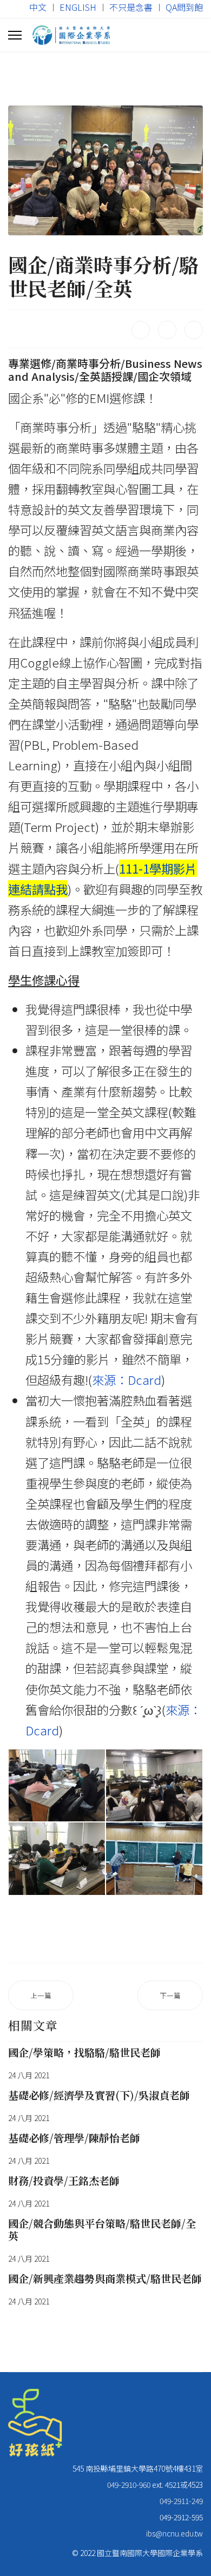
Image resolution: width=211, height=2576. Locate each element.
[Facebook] (141, 330)
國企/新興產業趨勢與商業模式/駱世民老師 (105, 2278)
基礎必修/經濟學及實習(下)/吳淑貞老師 (99, 2095)
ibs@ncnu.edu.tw (174, 2533)
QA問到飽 (184, 7)
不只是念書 (131, 7)
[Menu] (15, 35)
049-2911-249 (181, 2501)
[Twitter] (167, 330)
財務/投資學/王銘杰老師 (64, 2180)
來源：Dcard (127, 1379)
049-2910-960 (129, 2485)
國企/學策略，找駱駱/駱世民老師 (84, 2052)
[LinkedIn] (194, 330)
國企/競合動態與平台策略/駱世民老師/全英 (102, 2229)
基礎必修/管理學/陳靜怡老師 (74, 2138)
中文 (38, 7)
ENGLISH (78, 7)
